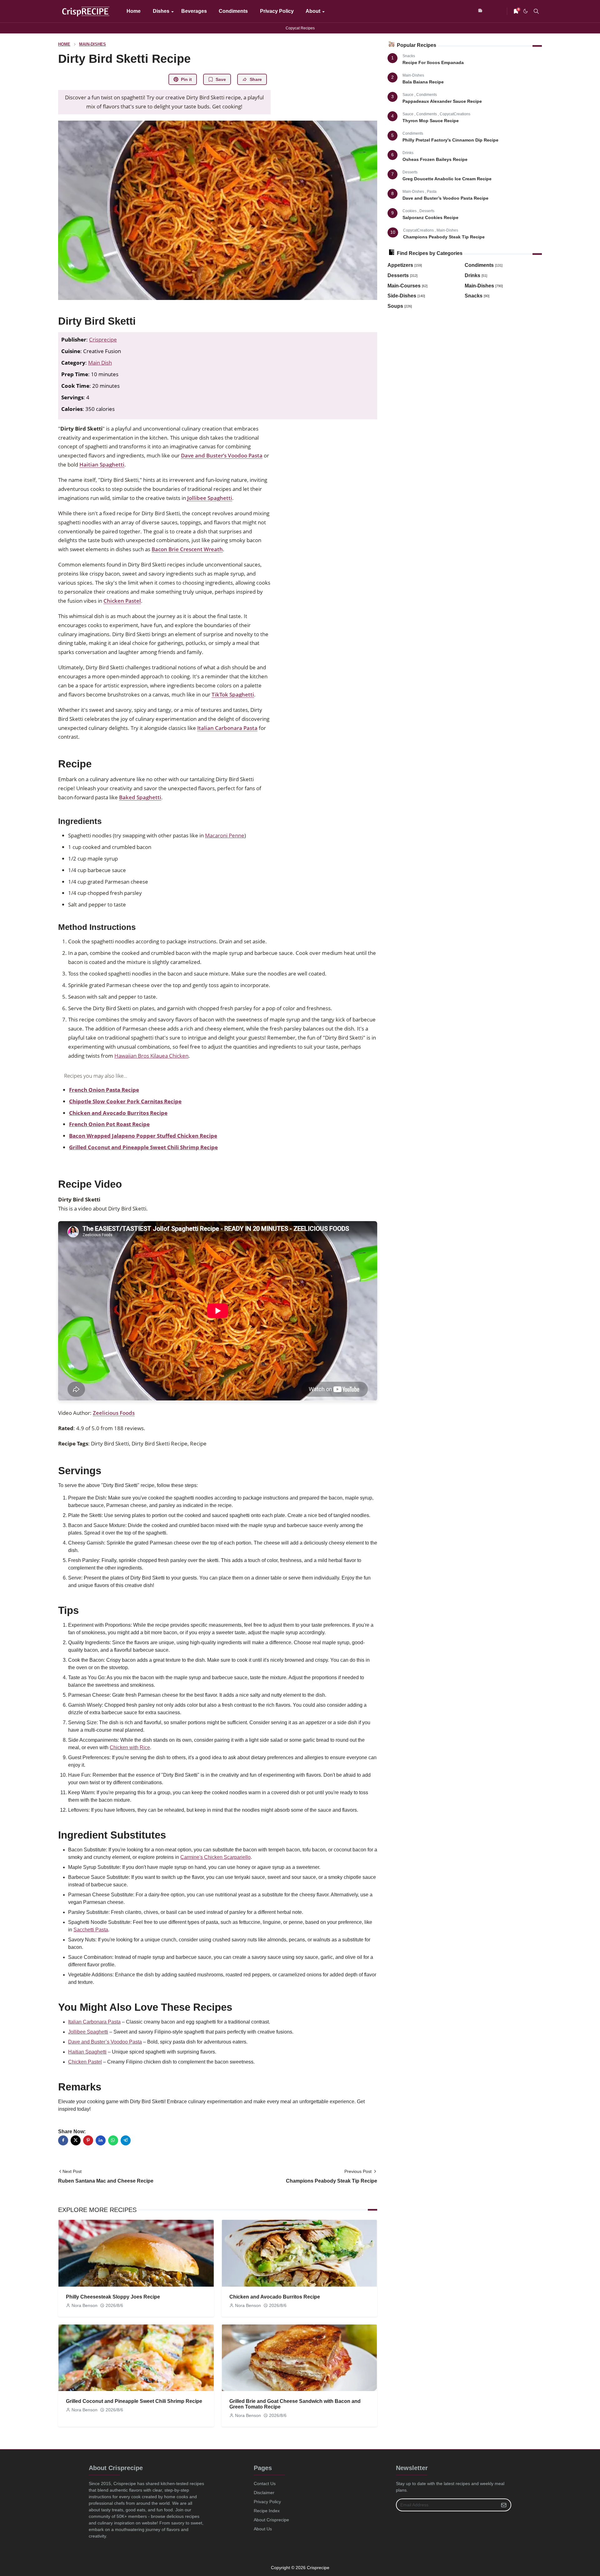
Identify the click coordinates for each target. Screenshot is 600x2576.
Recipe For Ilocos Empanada (433, 62)
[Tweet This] (76, 2140)
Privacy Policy (267, 2502)
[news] (481, 11)
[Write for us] (501, 11)
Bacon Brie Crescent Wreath (187, 549)
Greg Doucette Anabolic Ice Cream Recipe (447, 179)
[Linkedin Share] (101, 2140)
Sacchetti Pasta (91, 1930)
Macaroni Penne (225, 835)
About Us (263, 2529)
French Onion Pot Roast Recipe (109, 1124)
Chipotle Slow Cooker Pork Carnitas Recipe (125, 1101)
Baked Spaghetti (140, 797)
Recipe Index (267, 2511)
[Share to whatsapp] (113, 2140)
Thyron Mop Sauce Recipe (431, 121)
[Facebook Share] (63, 2140)
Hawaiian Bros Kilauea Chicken (151, 1056)
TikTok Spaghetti (233, 694)
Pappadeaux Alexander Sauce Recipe (442, 101)
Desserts (410, 172)
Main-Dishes (413, 75)
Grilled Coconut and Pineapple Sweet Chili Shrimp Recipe (143, 1147)
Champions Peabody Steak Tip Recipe (444, 237)
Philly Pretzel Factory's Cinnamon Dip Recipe (450, 140)
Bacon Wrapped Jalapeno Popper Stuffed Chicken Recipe (143, 1136)
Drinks (408, 153)
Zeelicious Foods (114, 1413)
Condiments (427, 95)
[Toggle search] (536, 11)
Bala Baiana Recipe (423, 82)
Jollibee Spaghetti (210, 498)
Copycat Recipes (300, 28)
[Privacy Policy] (491, 11)
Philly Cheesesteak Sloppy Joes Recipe (113, 2297)
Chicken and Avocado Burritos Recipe (118, 1113)
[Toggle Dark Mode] (525, 11)
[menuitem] (134, 11)
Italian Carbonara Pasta (227, 728)
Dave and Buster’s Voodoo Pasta (222, 455)
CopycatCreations (455, 114)
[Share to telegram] (126, 2140)
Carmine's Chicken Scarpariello (215, 1857)
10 (393, 232)
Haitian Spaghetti (102, 464)
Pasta (432, 192)
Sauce (408, 95)
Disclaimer (264, 2493)
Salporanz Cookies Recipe (430, 217)
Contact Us (265, 2484)
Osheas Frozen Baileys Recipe (435, 159)
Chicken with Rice (130, 1747)
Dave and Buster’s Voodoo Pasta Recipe (445, 198)
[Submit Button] (504, 2505)
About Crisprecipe (271, 2520)
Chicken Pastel (122, 601)
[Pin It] (88, 2140)
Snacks (409, 56)
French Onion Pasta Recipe (104, 1090)
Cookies (410, 211)
